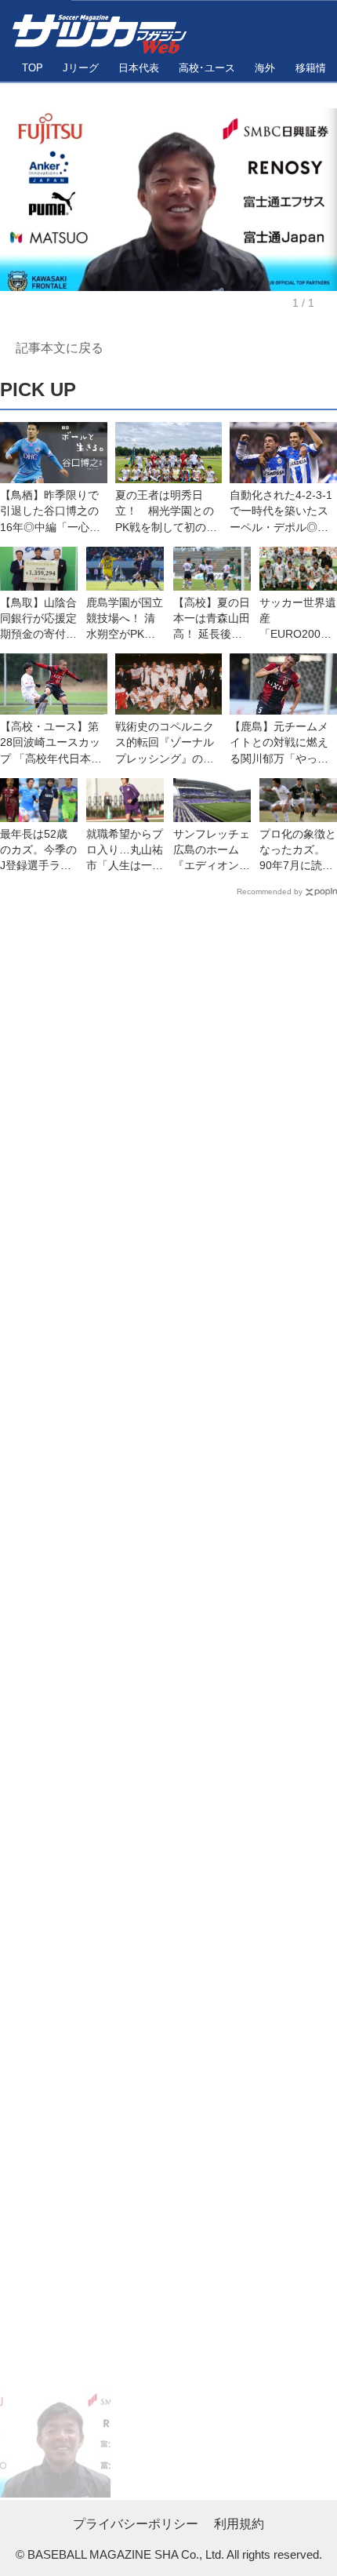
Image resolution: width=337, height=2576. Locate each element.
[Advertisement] (168, 1646)
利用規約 (239, 2523)
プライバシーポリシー (136, 2523)
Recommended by (270, 891)
